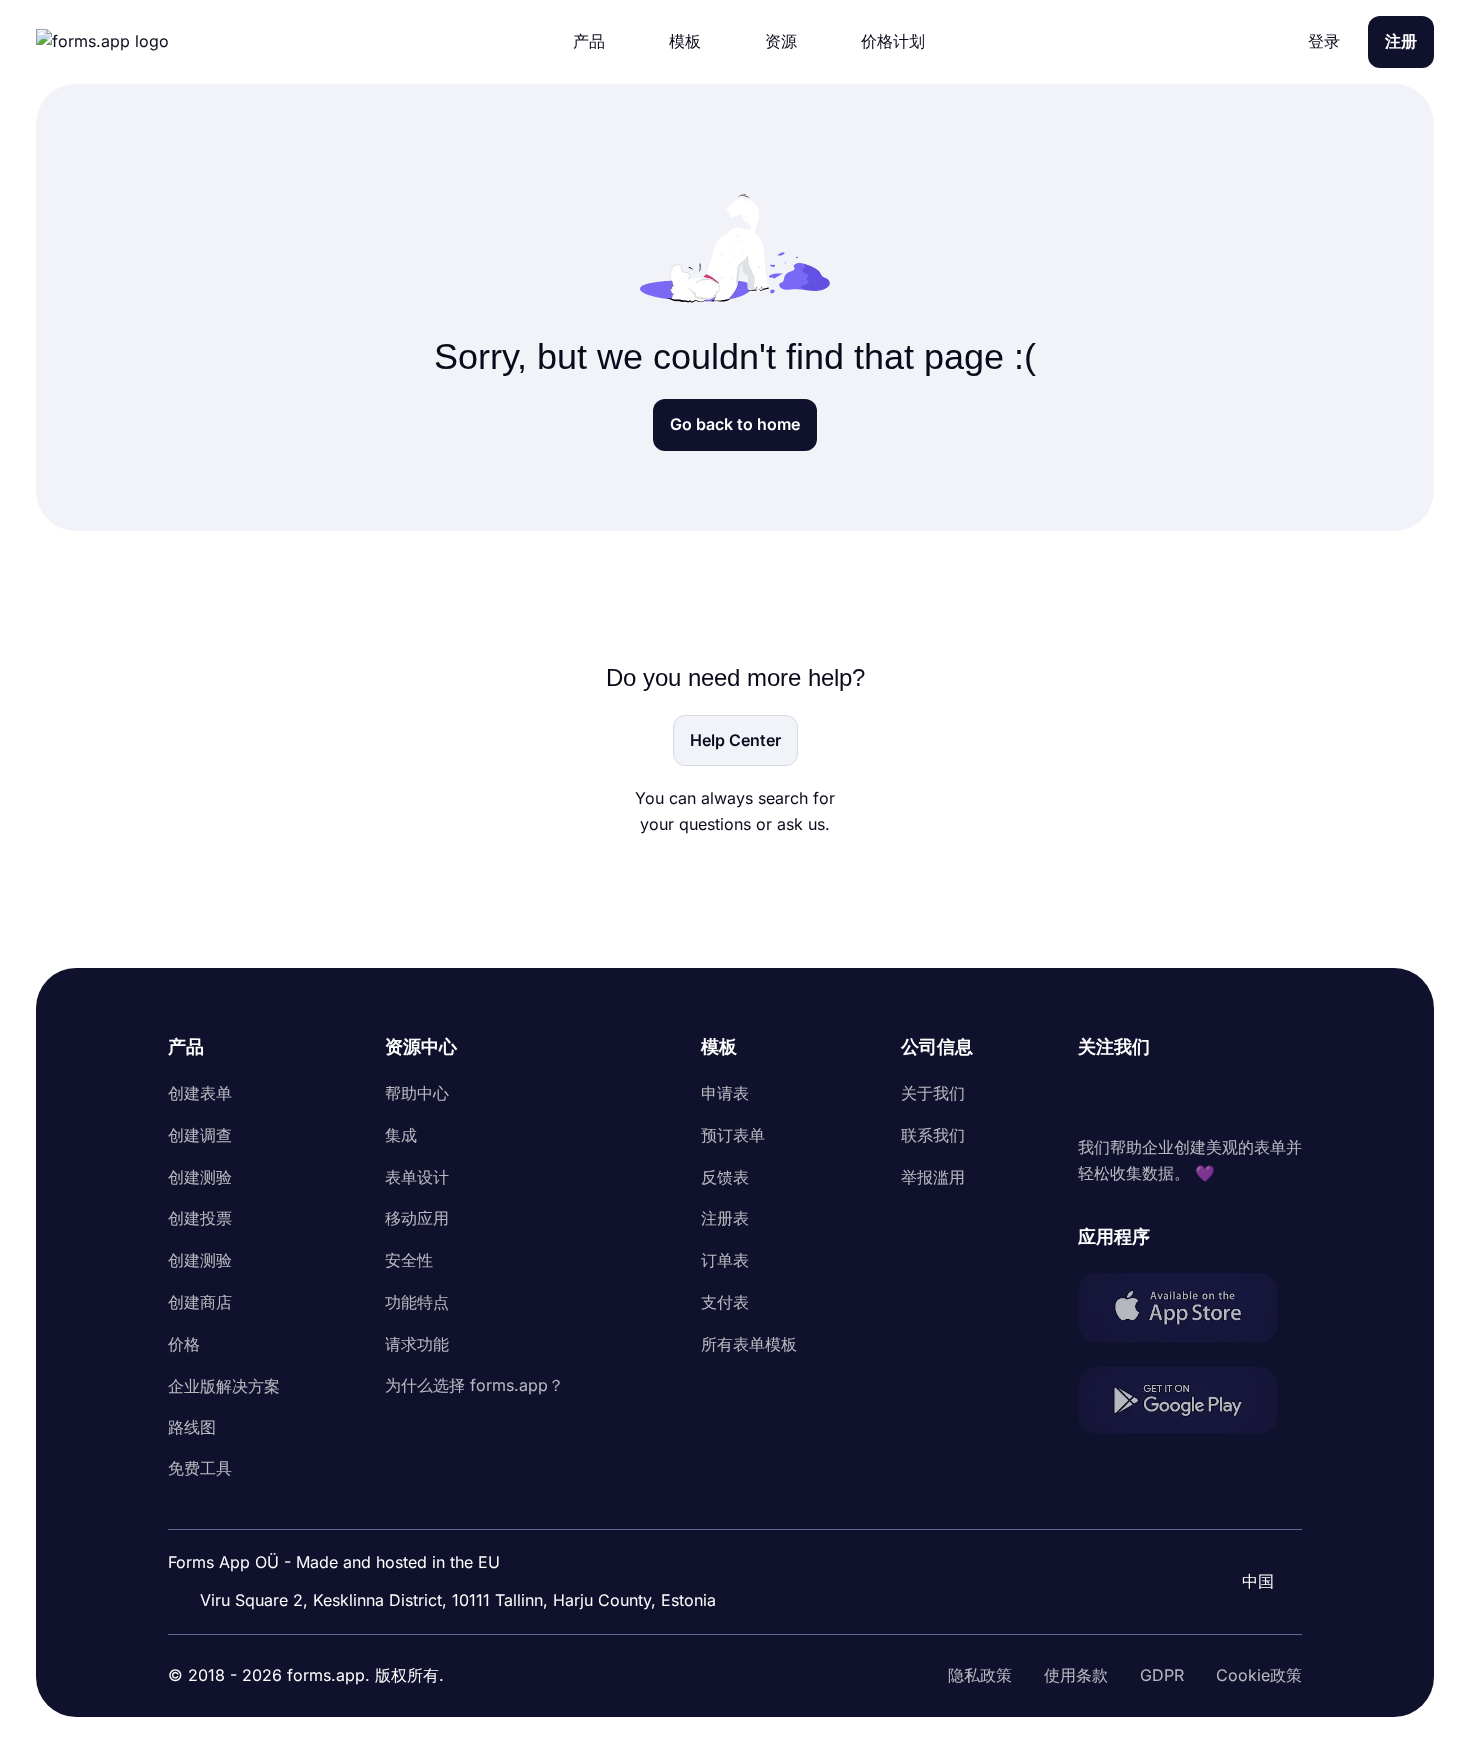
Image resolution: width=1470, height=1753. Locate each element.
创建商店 (200, 1302)
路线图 (192, 1427)
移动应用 (417, 1218)
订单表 (725, 1260)
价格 (184, 1344)
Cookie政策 (1259, 1675)
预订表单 (733, 1135)
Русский (1250, 1527)
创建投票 (200, 1218)
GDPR (1162, 1675)
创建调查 (200, 1135)
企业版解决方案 (224, 1386)
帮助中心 (417, 1093)
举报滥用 (933, 1177)
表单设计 (417, 1177)
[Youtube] (1226, 1098)
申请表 (725, 1093)
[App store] (1190, 1311)
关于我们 (933, 1093)
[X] (1182, 1098)
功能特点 (417, 1302)
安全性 (409, 1260)
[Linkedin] (1094, 1098)
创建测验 (200, 1177)
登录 (1324, 41)
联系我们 (933, 1135)
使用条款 (1076, 1675)
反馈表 (725, 1177)
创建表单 (200, 1093)
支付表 (725, 1302)
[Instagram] (1138, 1098)
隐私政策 (980, 1675)
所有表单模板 (749, 1344)
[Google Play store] (1190, 1404)
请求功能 (417, 1344)
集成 (401, 1135)
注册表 (725, 1218)
